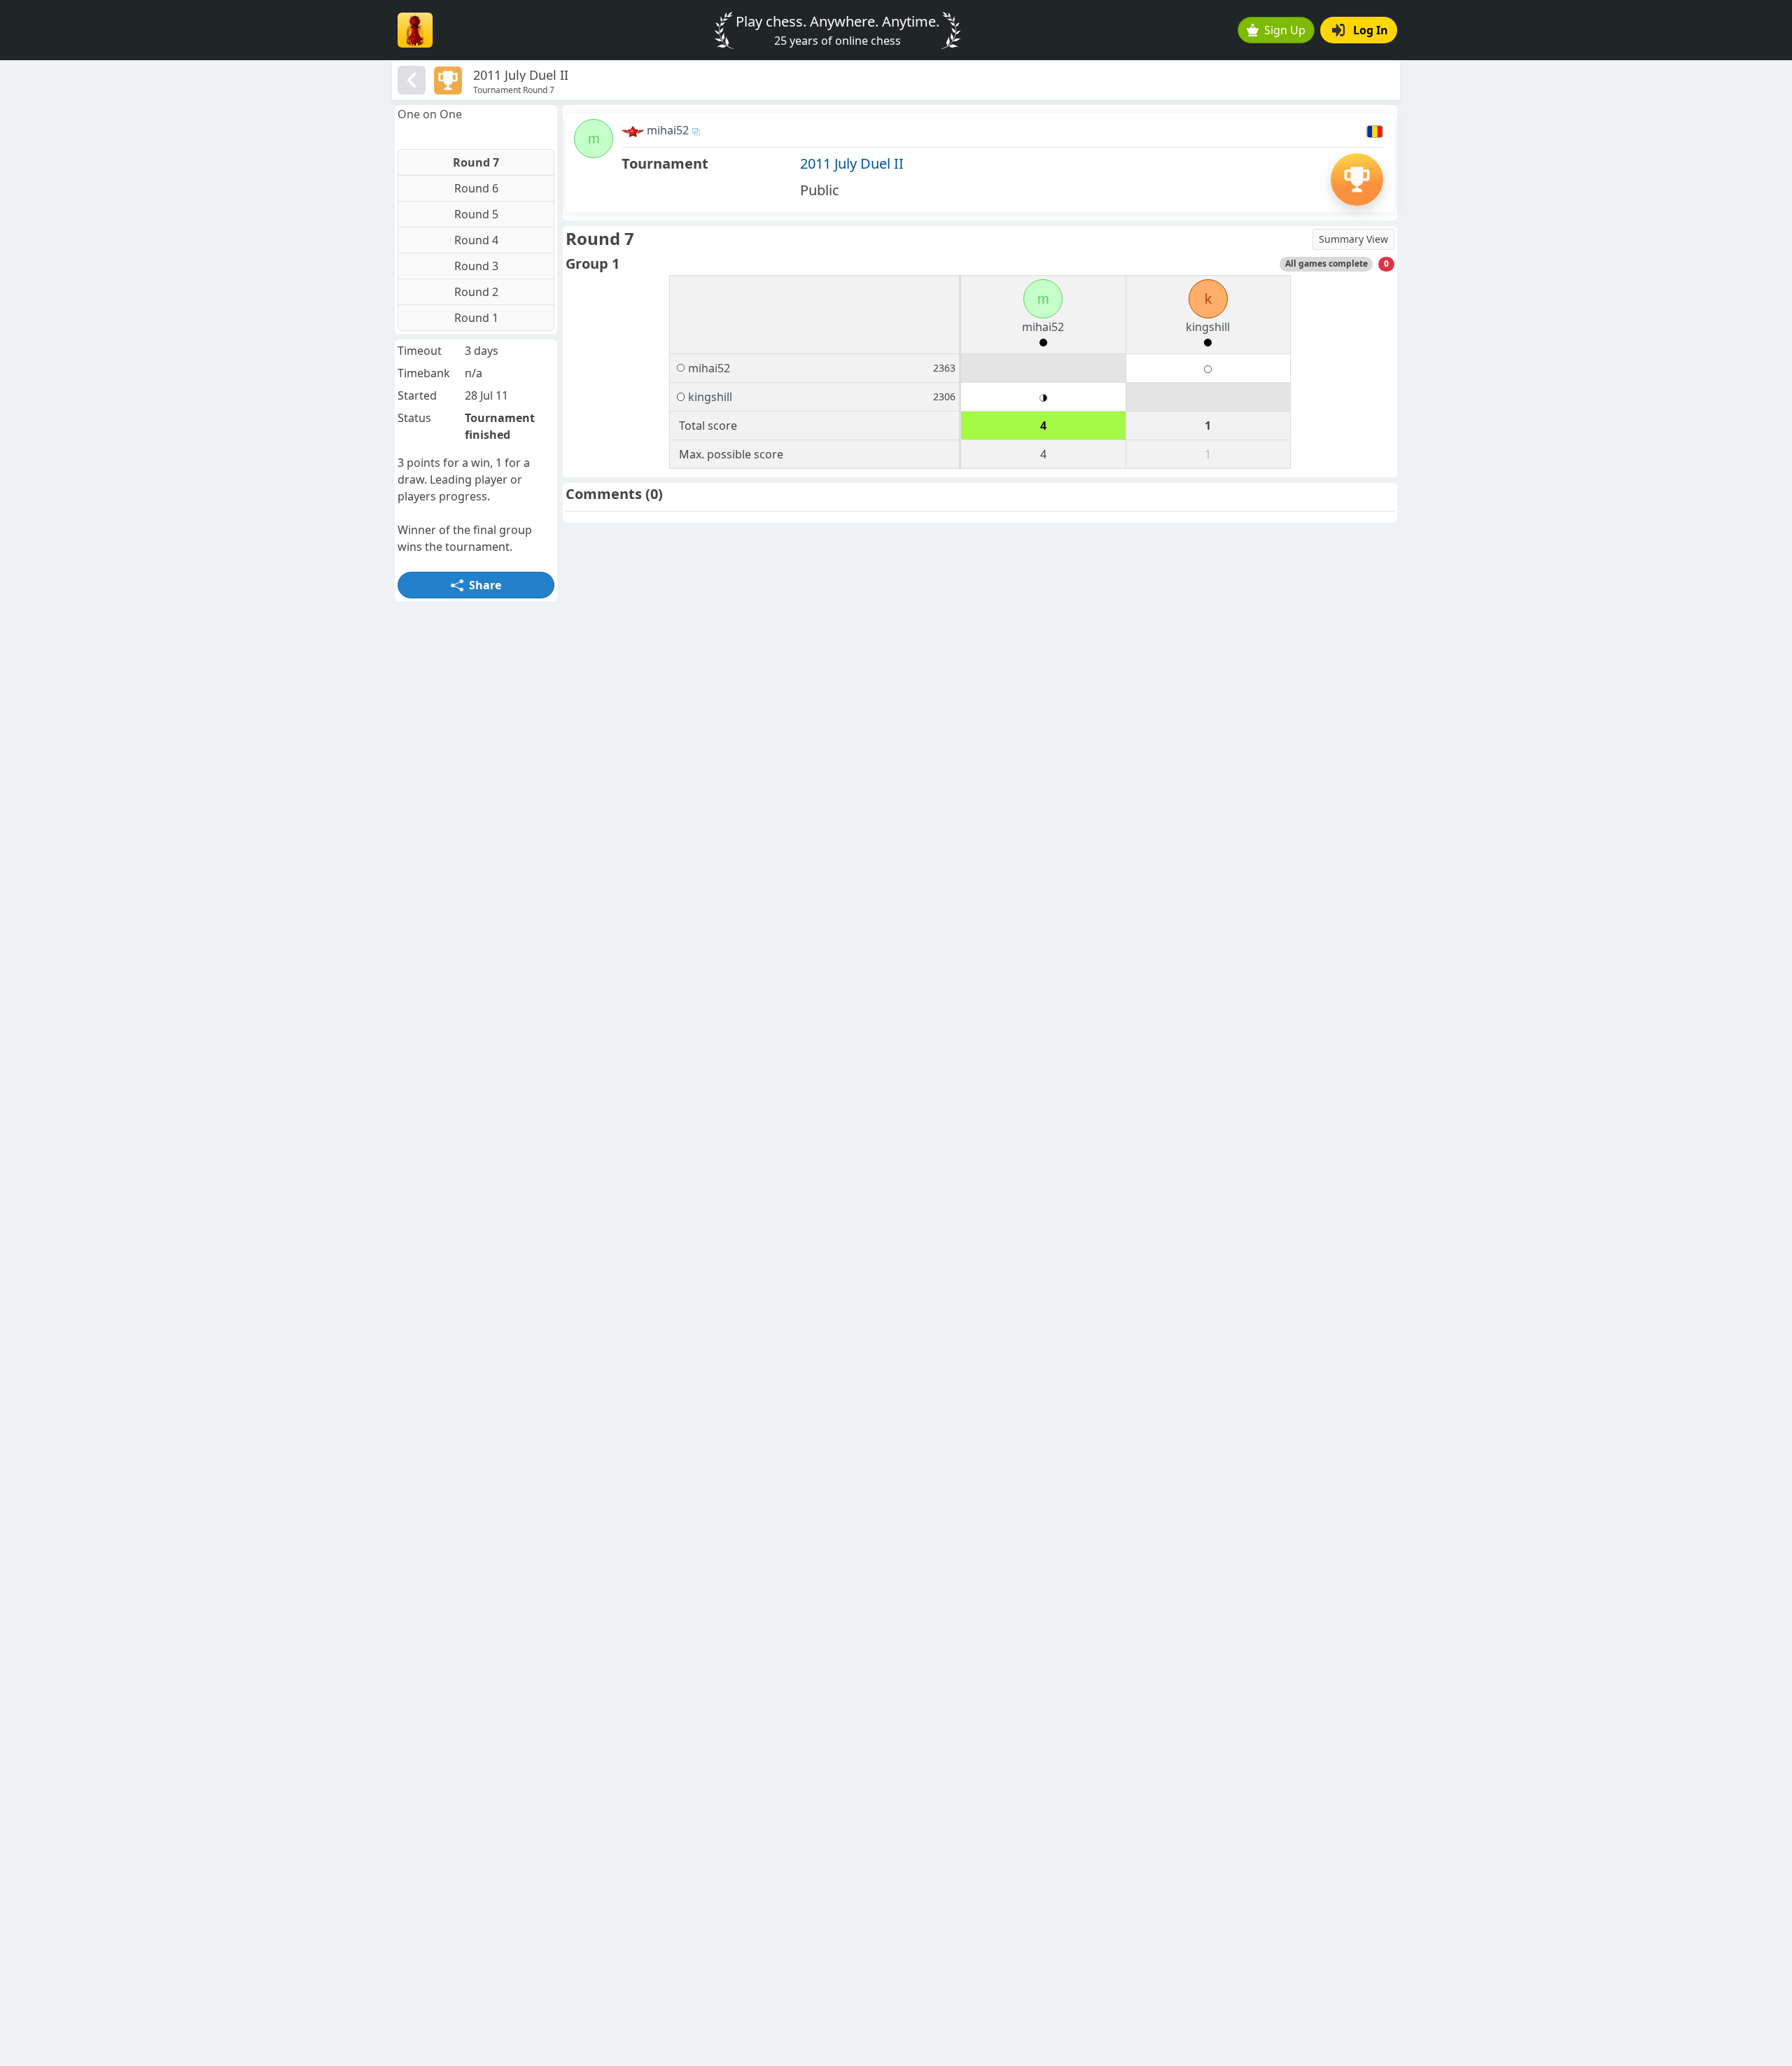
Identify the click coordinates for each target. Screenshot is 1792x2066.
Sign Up (1285, 30)
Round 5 (476, 214)
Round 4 (476, 240)
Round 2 (476, 292)
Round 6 (476, 188)
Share (485, 585)
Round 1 (476, 318)
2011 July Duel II (852, 163)
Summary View (1353, 239)
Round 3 (476, 266)
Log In (1371, 30)
